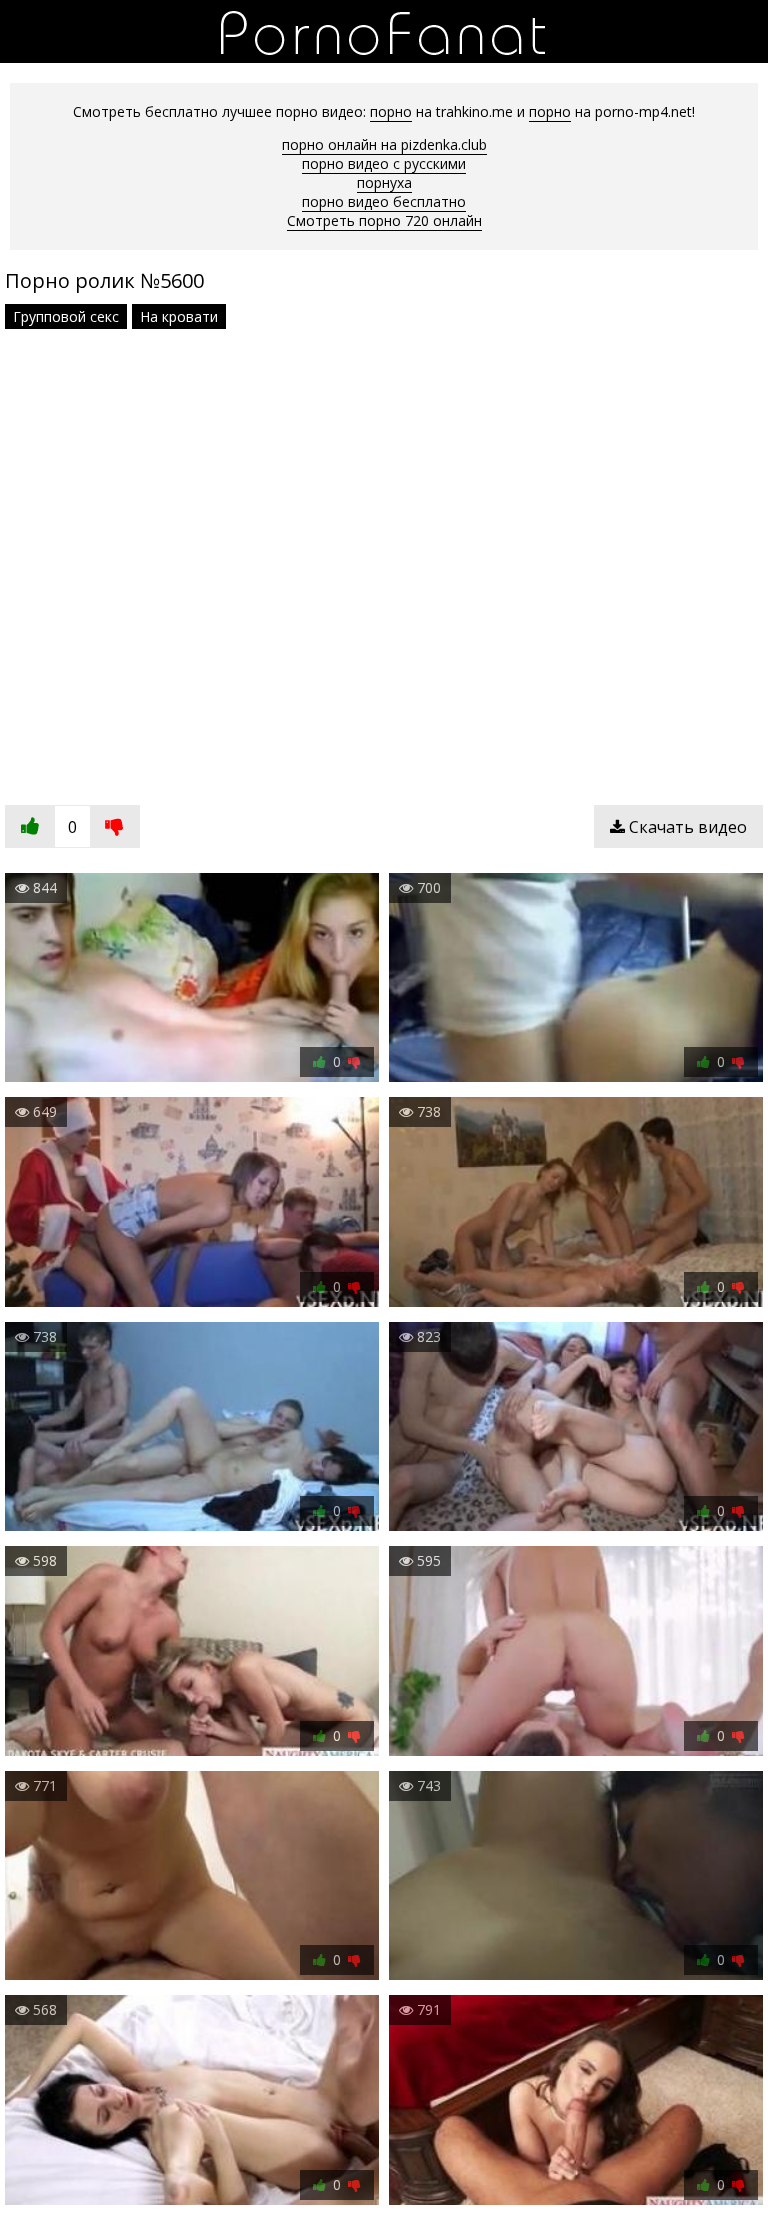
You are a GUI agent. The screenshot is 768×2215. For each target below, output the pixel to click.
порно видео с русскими (384, 163)
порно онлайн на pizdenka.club (384, 144)
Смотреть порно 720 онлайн (384, 220)
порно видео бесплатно (384, 201)
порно (391, 111)
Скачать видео (686, 827)
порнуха (384, 182)
